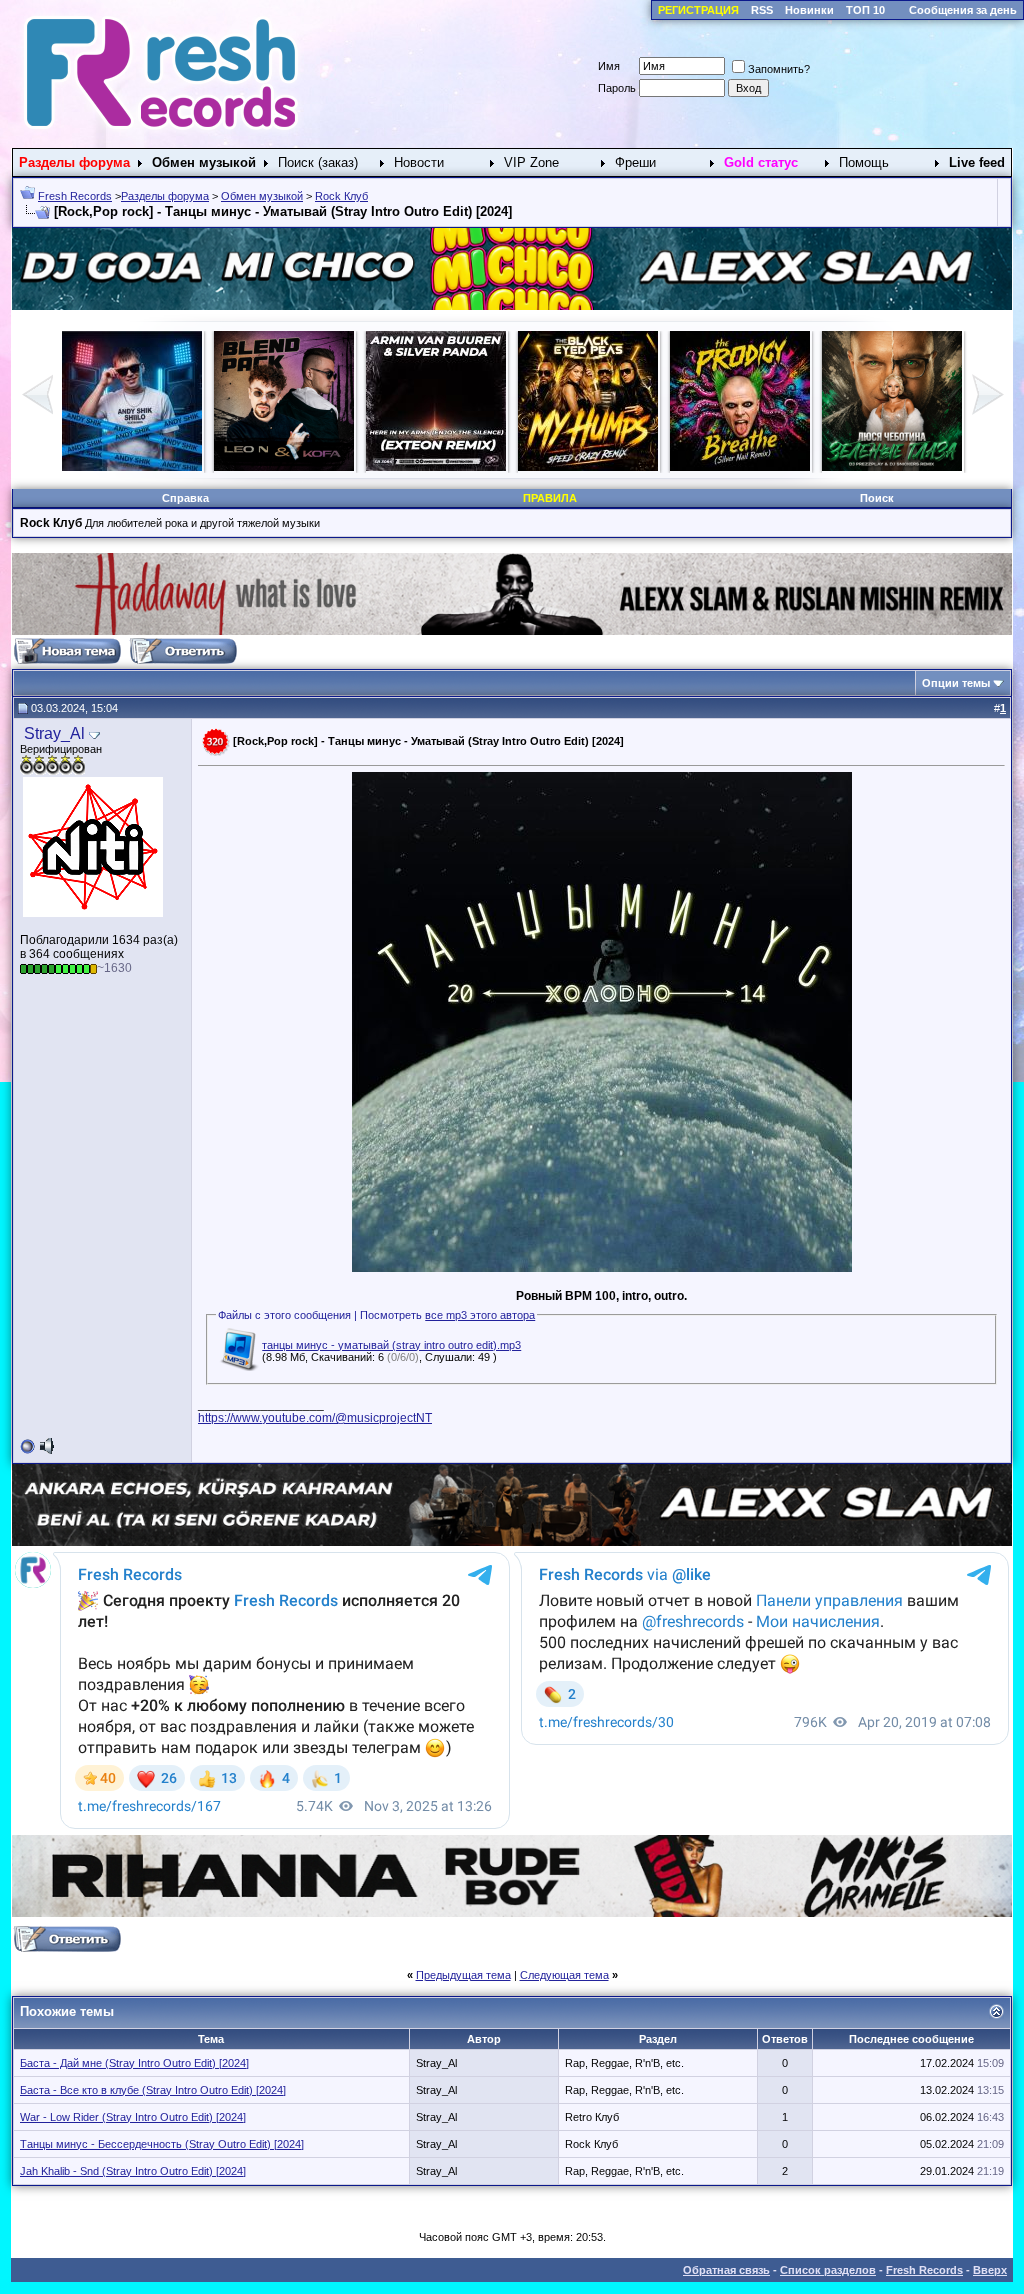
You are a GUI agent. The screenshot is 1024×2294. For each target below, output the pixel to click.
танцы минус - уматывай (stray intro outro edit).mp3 (391, 1345)
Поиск (877, 498)
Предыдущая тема (463, 1975)
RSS (762, 10)
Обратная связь (726, 2270)
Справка (185, 498)
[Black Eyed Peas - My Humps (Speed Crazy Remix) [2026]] (605, 467)
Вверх (990, 2270)
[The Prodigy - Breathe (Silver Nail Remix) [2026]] (757, 467)
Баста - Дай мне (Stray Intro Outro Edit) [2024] (134, 2063)
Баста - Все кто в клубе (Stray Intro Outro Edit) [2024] (153, 2090)
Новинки (809, 10)
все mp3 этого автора (480, 1315)
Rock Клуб (341, 196)
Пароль (617, 88)
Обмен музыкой (262, 196)
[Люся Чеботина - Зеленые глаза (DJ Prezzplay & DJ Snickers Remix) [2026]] (909, 467)
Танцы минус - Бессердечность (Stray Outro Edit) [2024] (162, 2144)
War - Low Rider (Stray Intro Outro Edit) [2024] (133, 2117)
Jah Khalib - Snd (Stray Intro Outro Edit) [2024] (133, 2171)
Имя (609, 66)
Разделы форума (165, 196)
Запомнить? (779, 69)
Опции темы (956, 683)
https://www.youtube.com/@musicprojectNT (315, 1418)
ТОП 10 (865, 10)
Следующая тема (564, 1975)
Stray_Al (54, 733)
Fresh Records (75, 196)
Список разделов (828, 2270)
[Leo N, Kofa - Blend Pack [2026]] (301, 467)
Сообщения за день (963, 10)
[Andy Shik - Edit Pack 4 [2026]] (149, 467)
